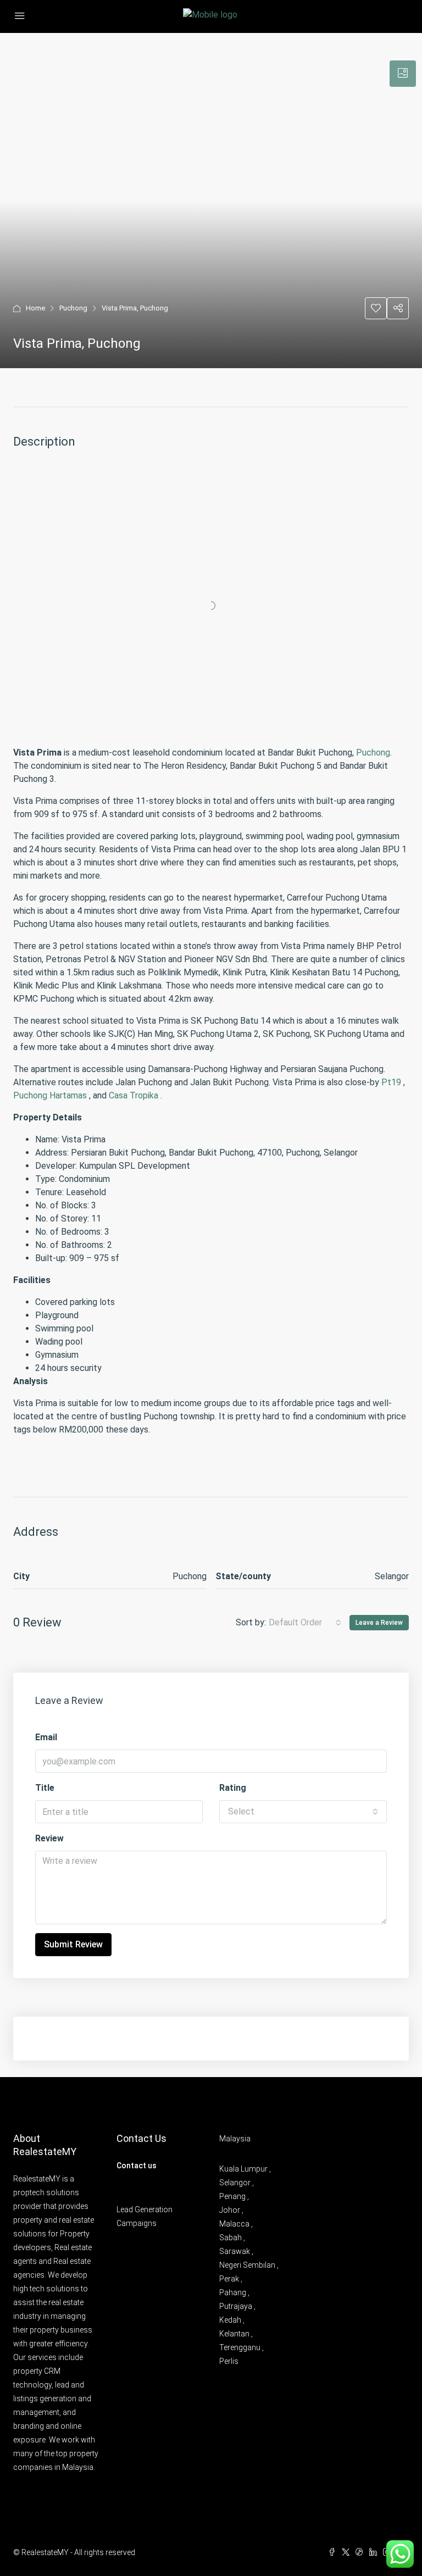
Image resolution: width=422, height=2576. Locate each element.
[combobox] (305, 1623)
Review (49, 1838)
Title (45, 1788)
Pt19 (391, 1082)
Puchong (73, 308)
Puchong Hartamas (50, 1095)
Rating (233, 1788)
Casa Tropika (134, 1095)
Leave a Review (379, 1623)
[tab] (403, 74)
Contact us (137, 2166)
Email (46, 1737)
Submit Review (73, 1944)
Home (35, 308)
